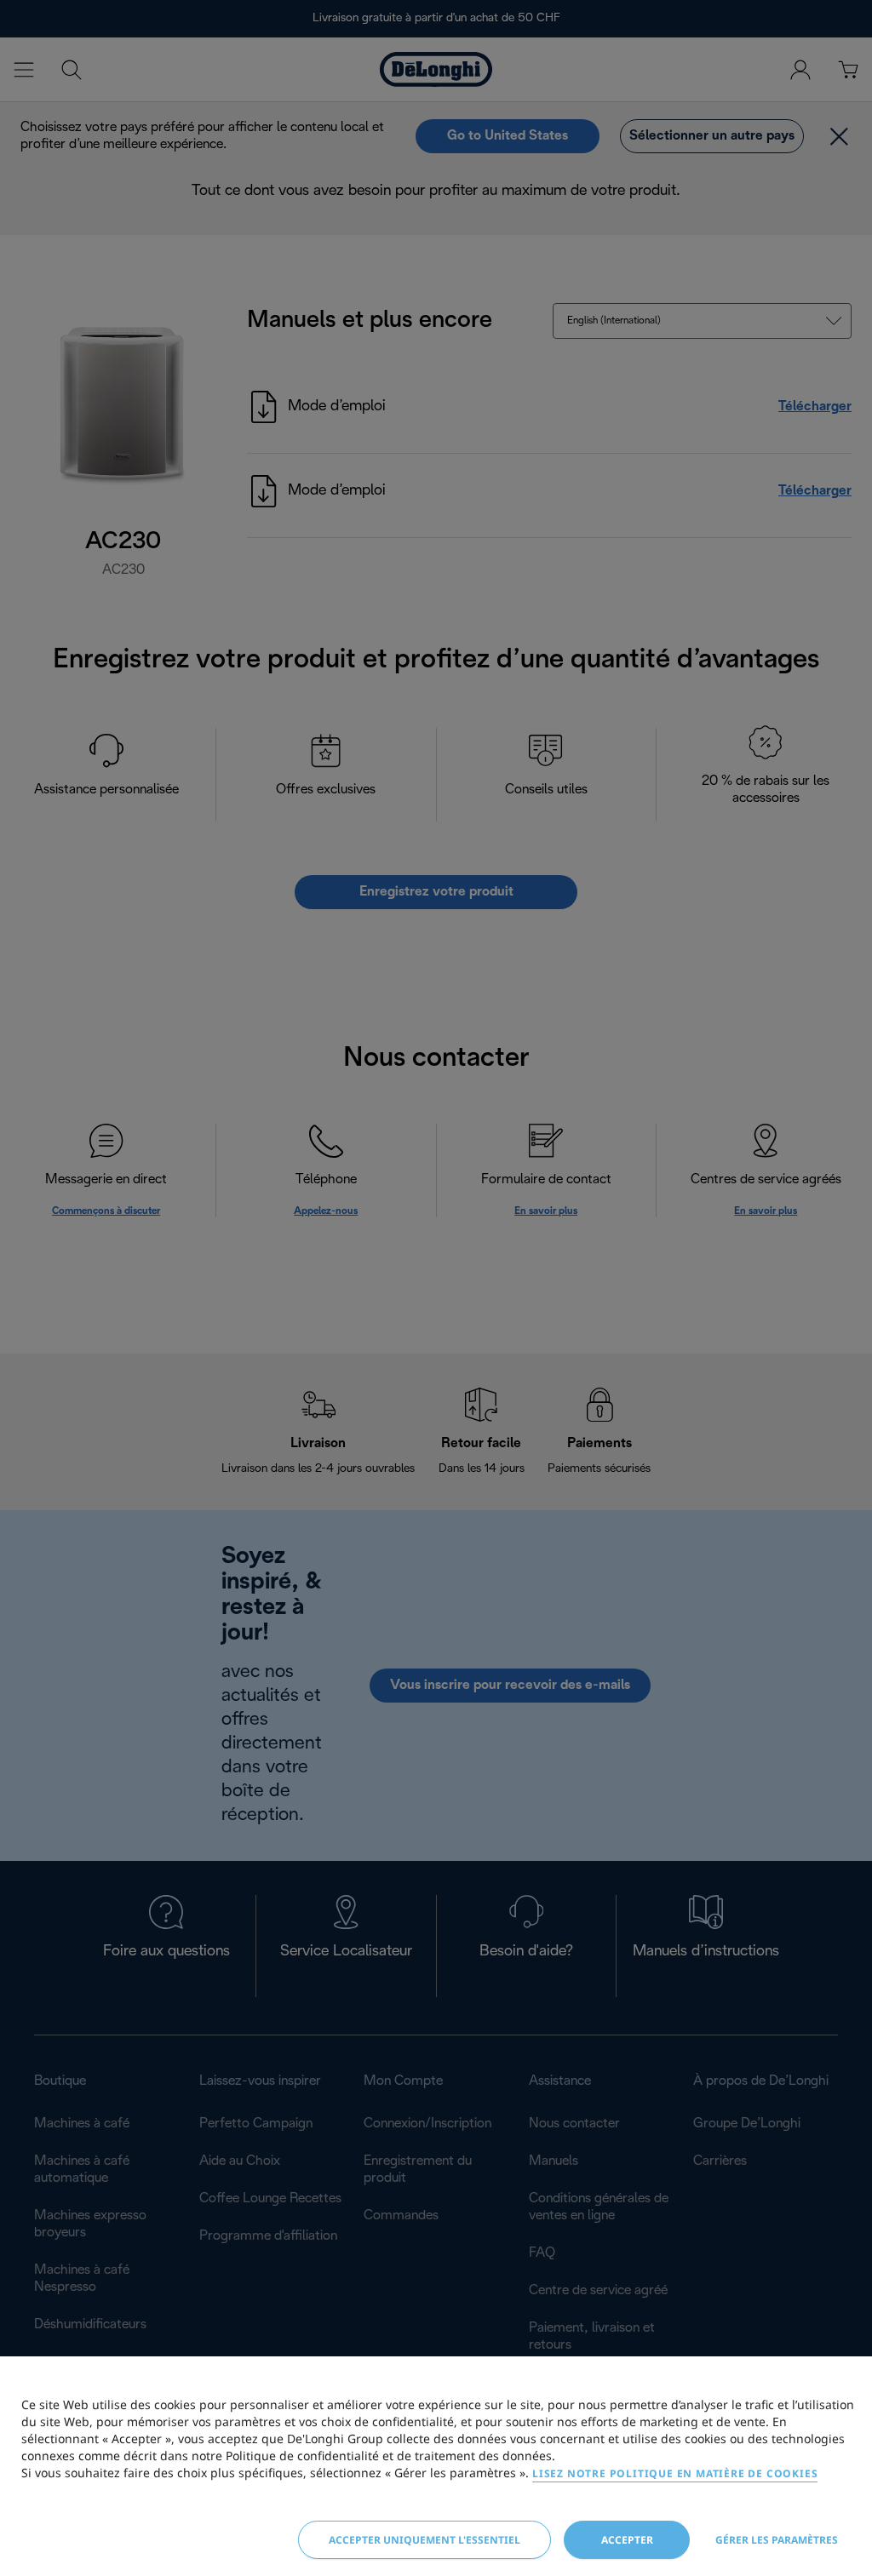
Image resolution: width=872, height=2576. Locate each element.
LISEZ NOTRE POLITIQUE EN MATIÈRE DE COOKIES (675, 2473)
